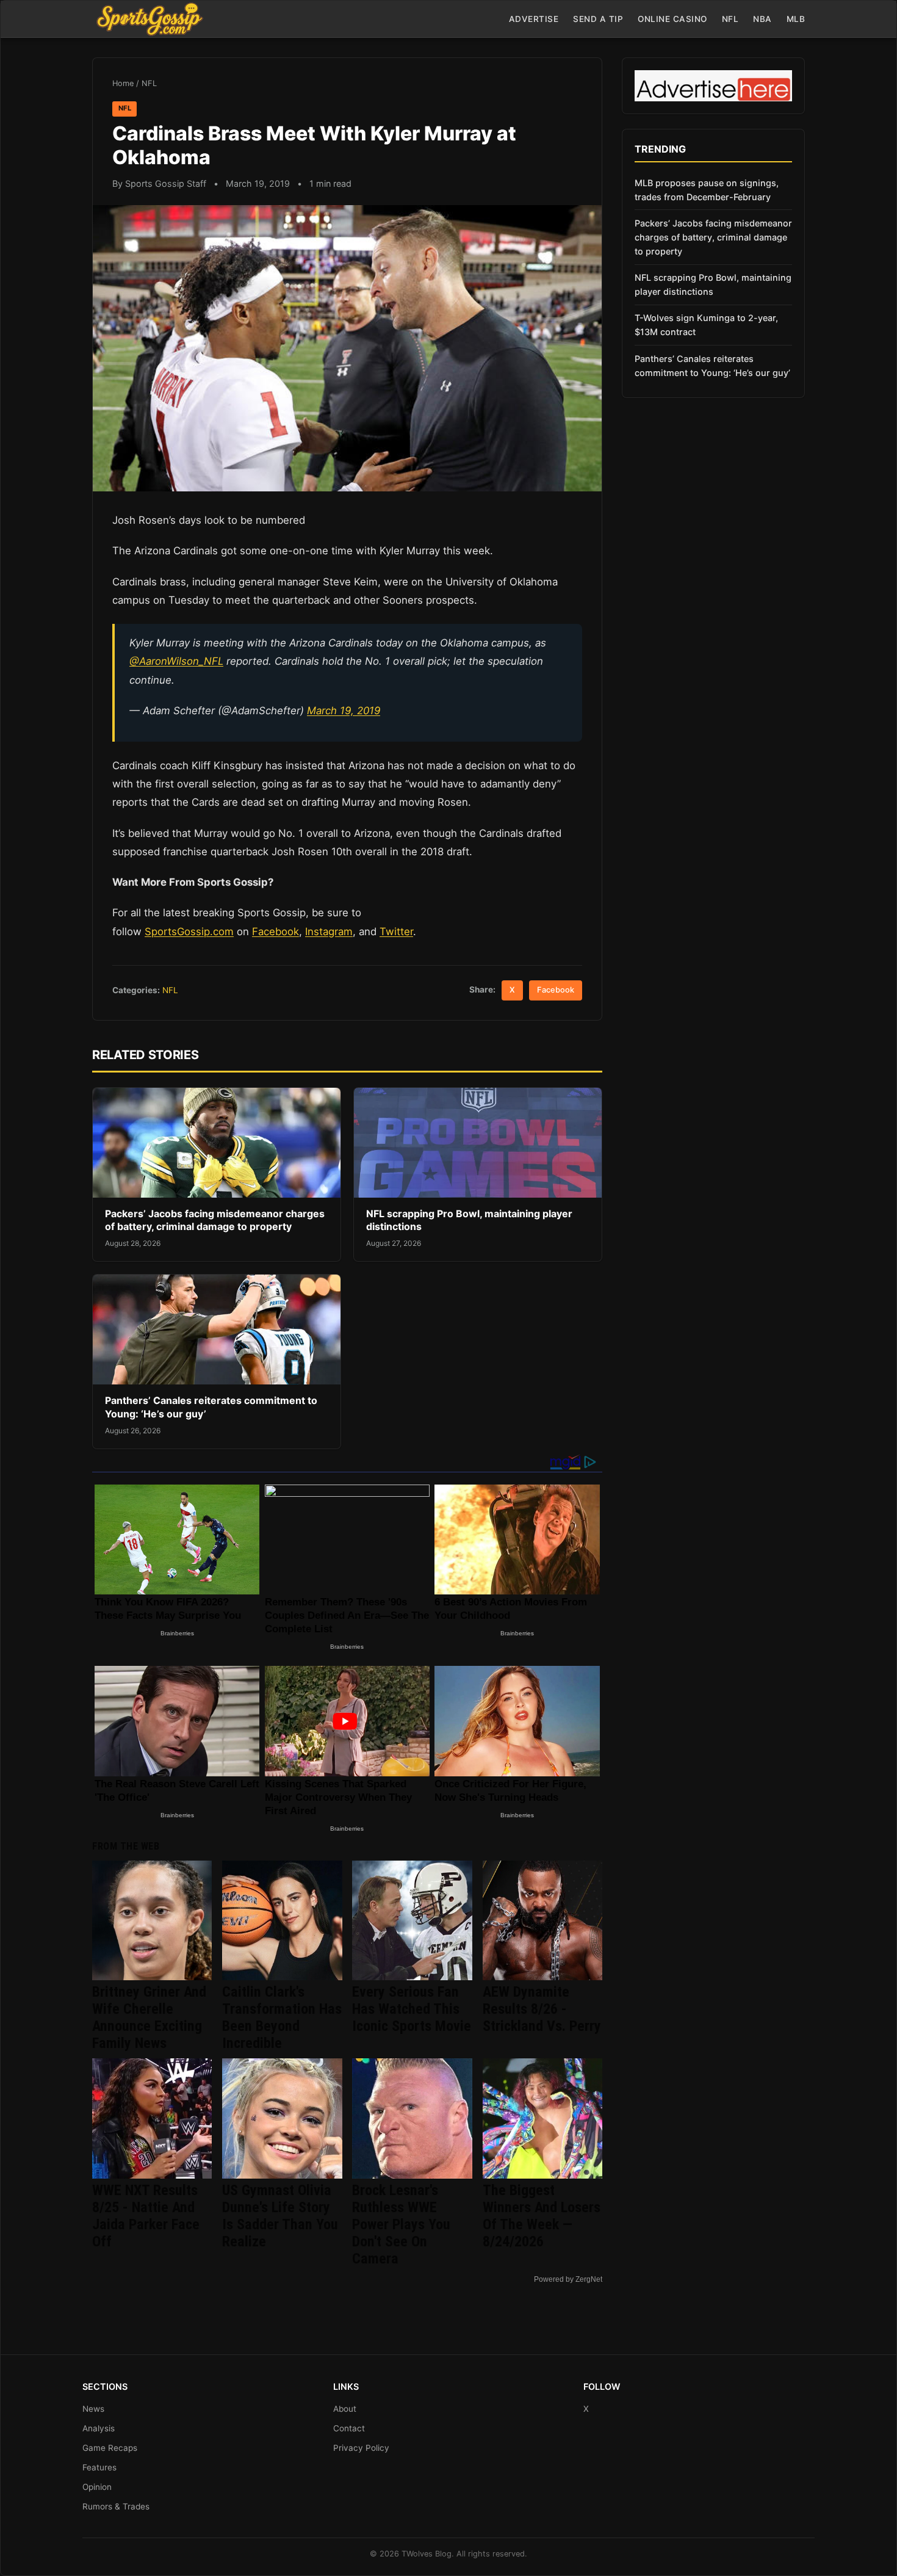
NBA (762, 19)
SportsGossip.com (189, 932)
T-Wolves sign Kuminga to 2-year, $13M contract (706, 325)
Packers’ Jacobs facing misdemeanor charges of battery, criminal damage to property (215, 1220)
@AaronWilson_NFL (176, 661)
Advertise (534, 19)
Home (123, 83)
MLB (796, 19)
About (345, 2409)
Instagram (329, 932)
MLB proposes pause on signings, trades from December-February (707, 190)
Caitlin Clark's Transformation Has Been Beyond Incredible (282, 2017)
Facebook (276, 932)
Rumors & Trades (116, 2506)
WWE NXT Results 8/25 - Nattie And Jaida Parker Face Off (146, 2216)
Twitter (396, 932)
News (93, 2409)
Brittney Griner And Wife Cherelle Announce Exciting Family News (149, 2017)
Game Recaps (110, 2448)
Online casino (672, 19)
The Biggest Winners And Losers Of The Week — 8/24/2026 (542, 2216)
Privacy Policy (361, 2448)
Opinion (97, 2487)
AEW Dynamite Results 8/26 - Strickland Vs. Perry (542, 2009)
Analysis (99, 2428)
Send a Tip (598, 19)
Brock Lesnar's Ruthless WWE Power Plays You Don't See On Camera (401, 2224)
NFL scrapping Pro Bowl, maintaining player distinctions (713, 284)
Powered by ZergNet (568, 2279)
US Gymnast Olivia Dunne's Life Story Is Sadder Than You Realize (280, 2216)
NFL (730, 19)
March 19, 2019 (344, 711)
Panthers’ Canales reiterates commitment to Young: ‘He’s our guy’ (712, 366)
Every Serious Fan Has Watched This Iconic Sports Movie (412, 2009)
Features (99, 2467)
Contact (349, 2428)
